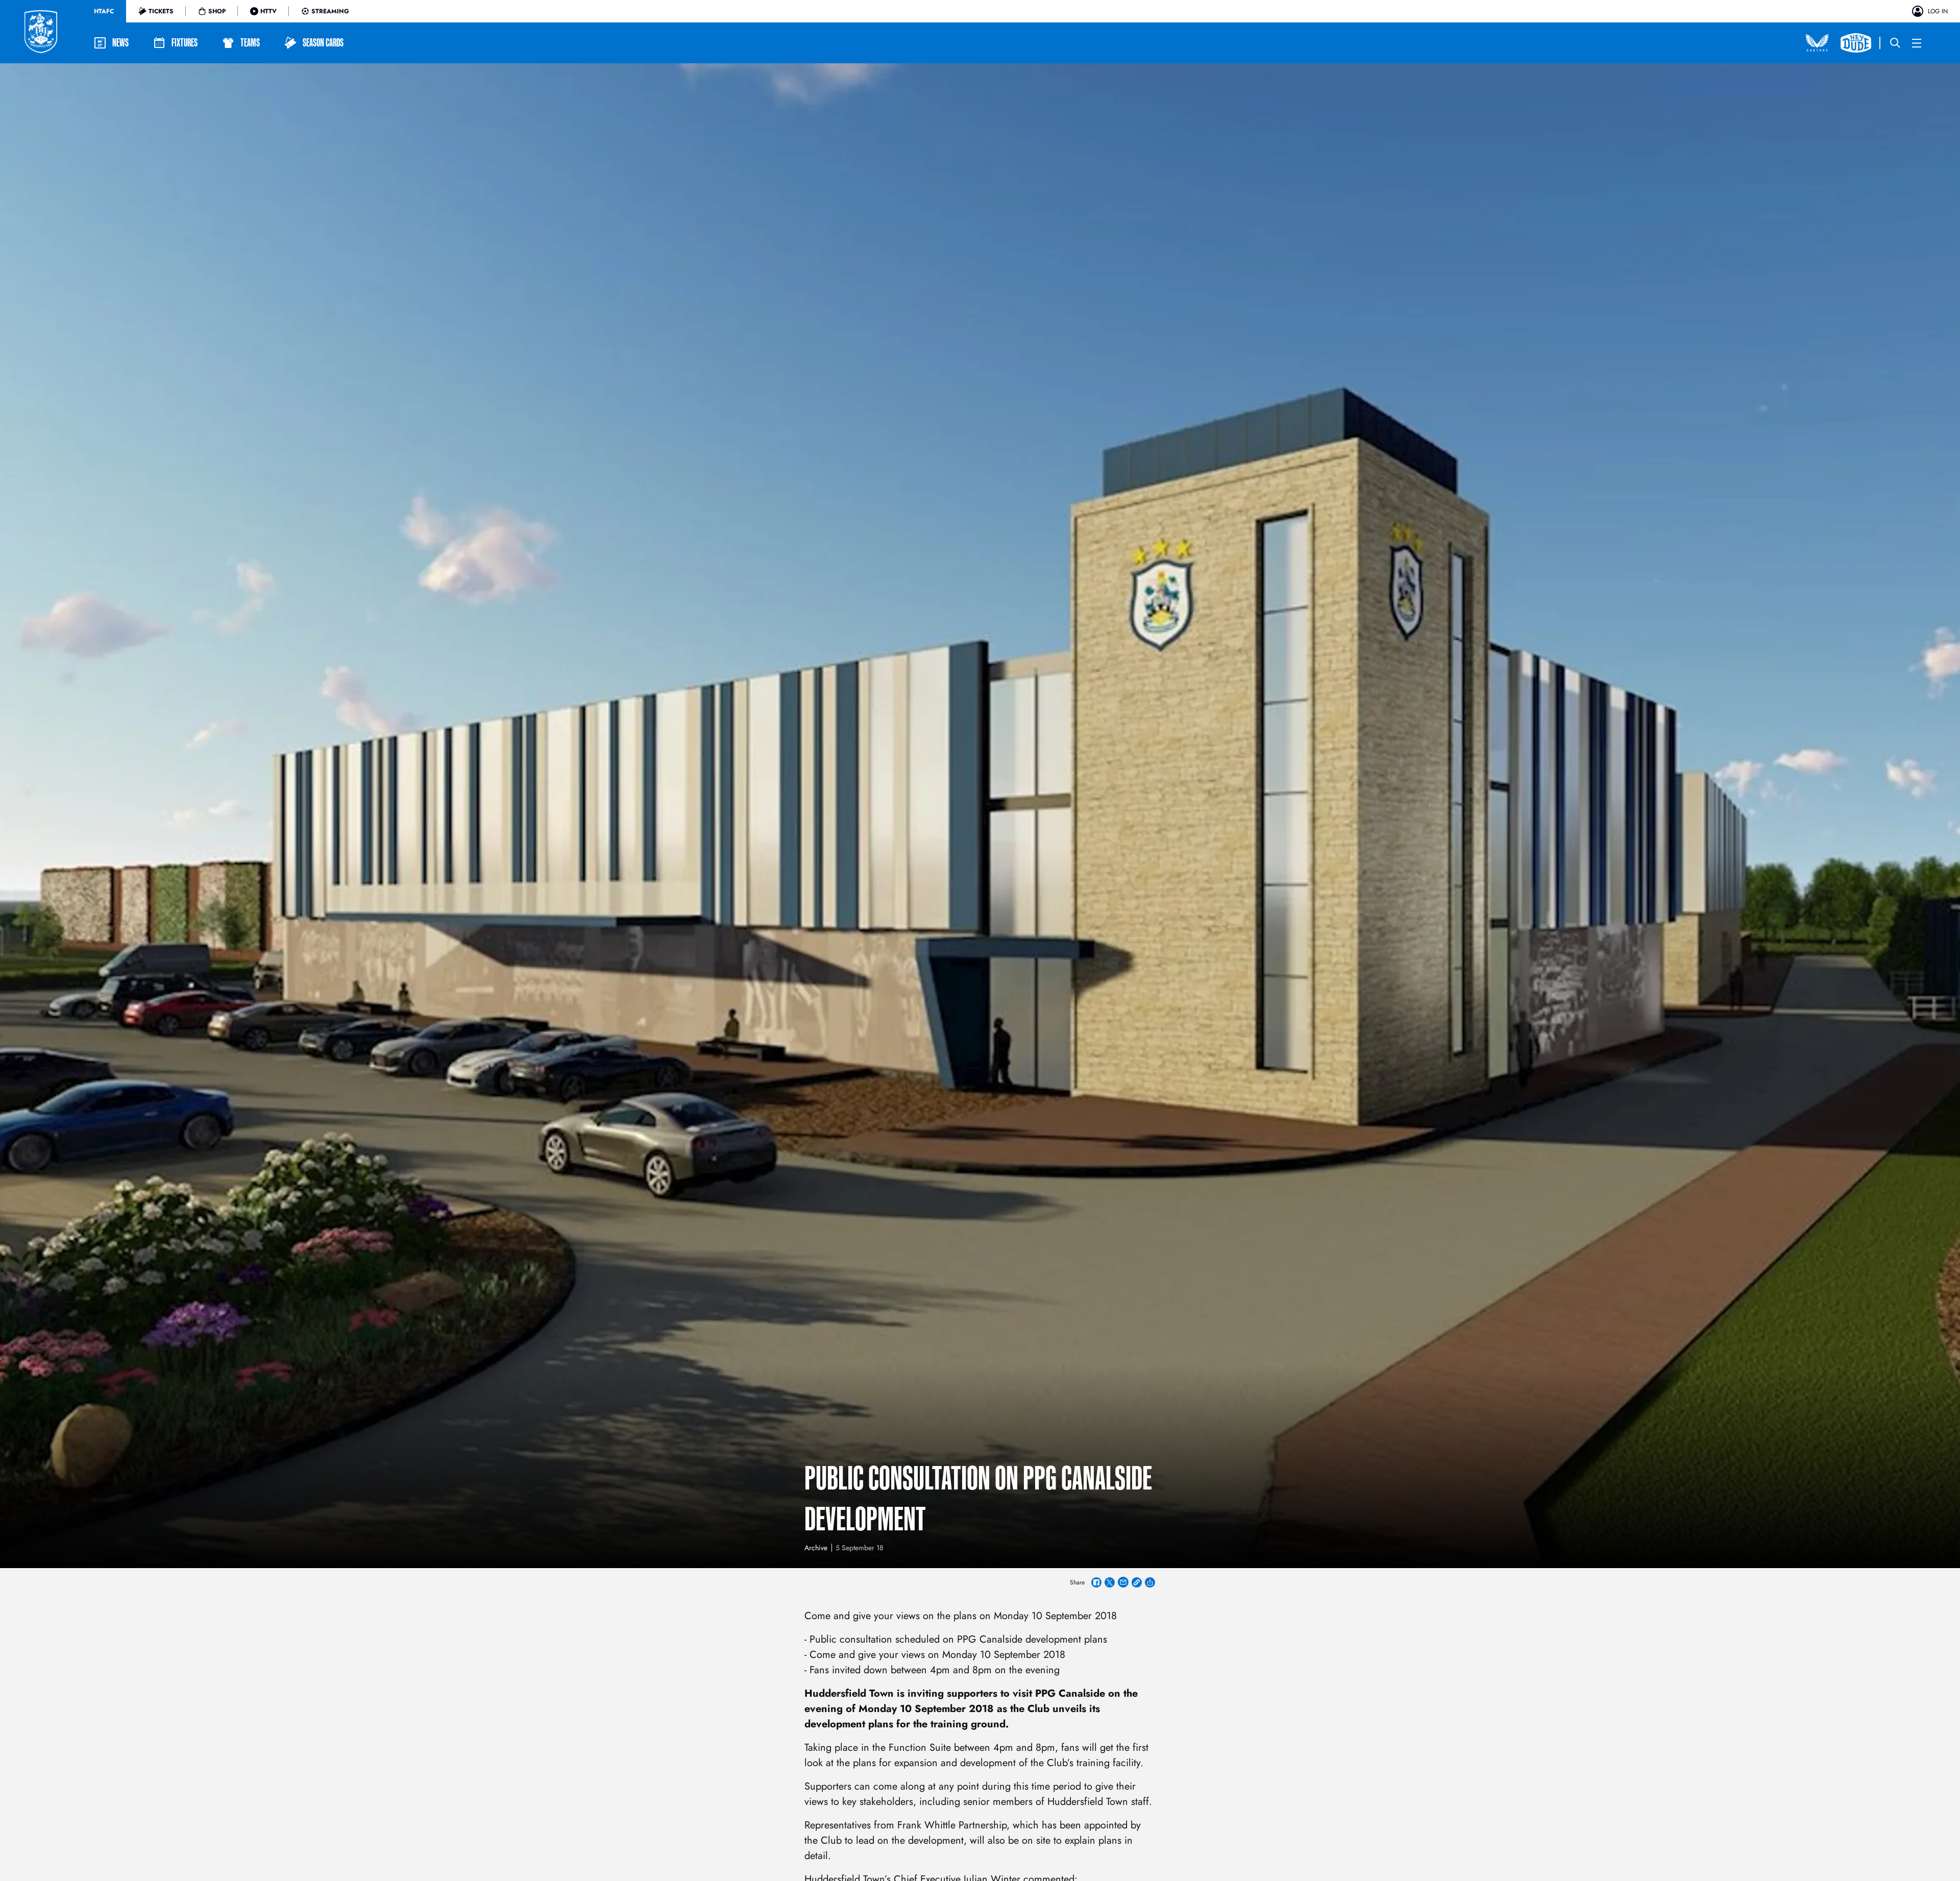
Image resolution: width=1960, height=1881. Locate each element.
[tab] (104, 11)
